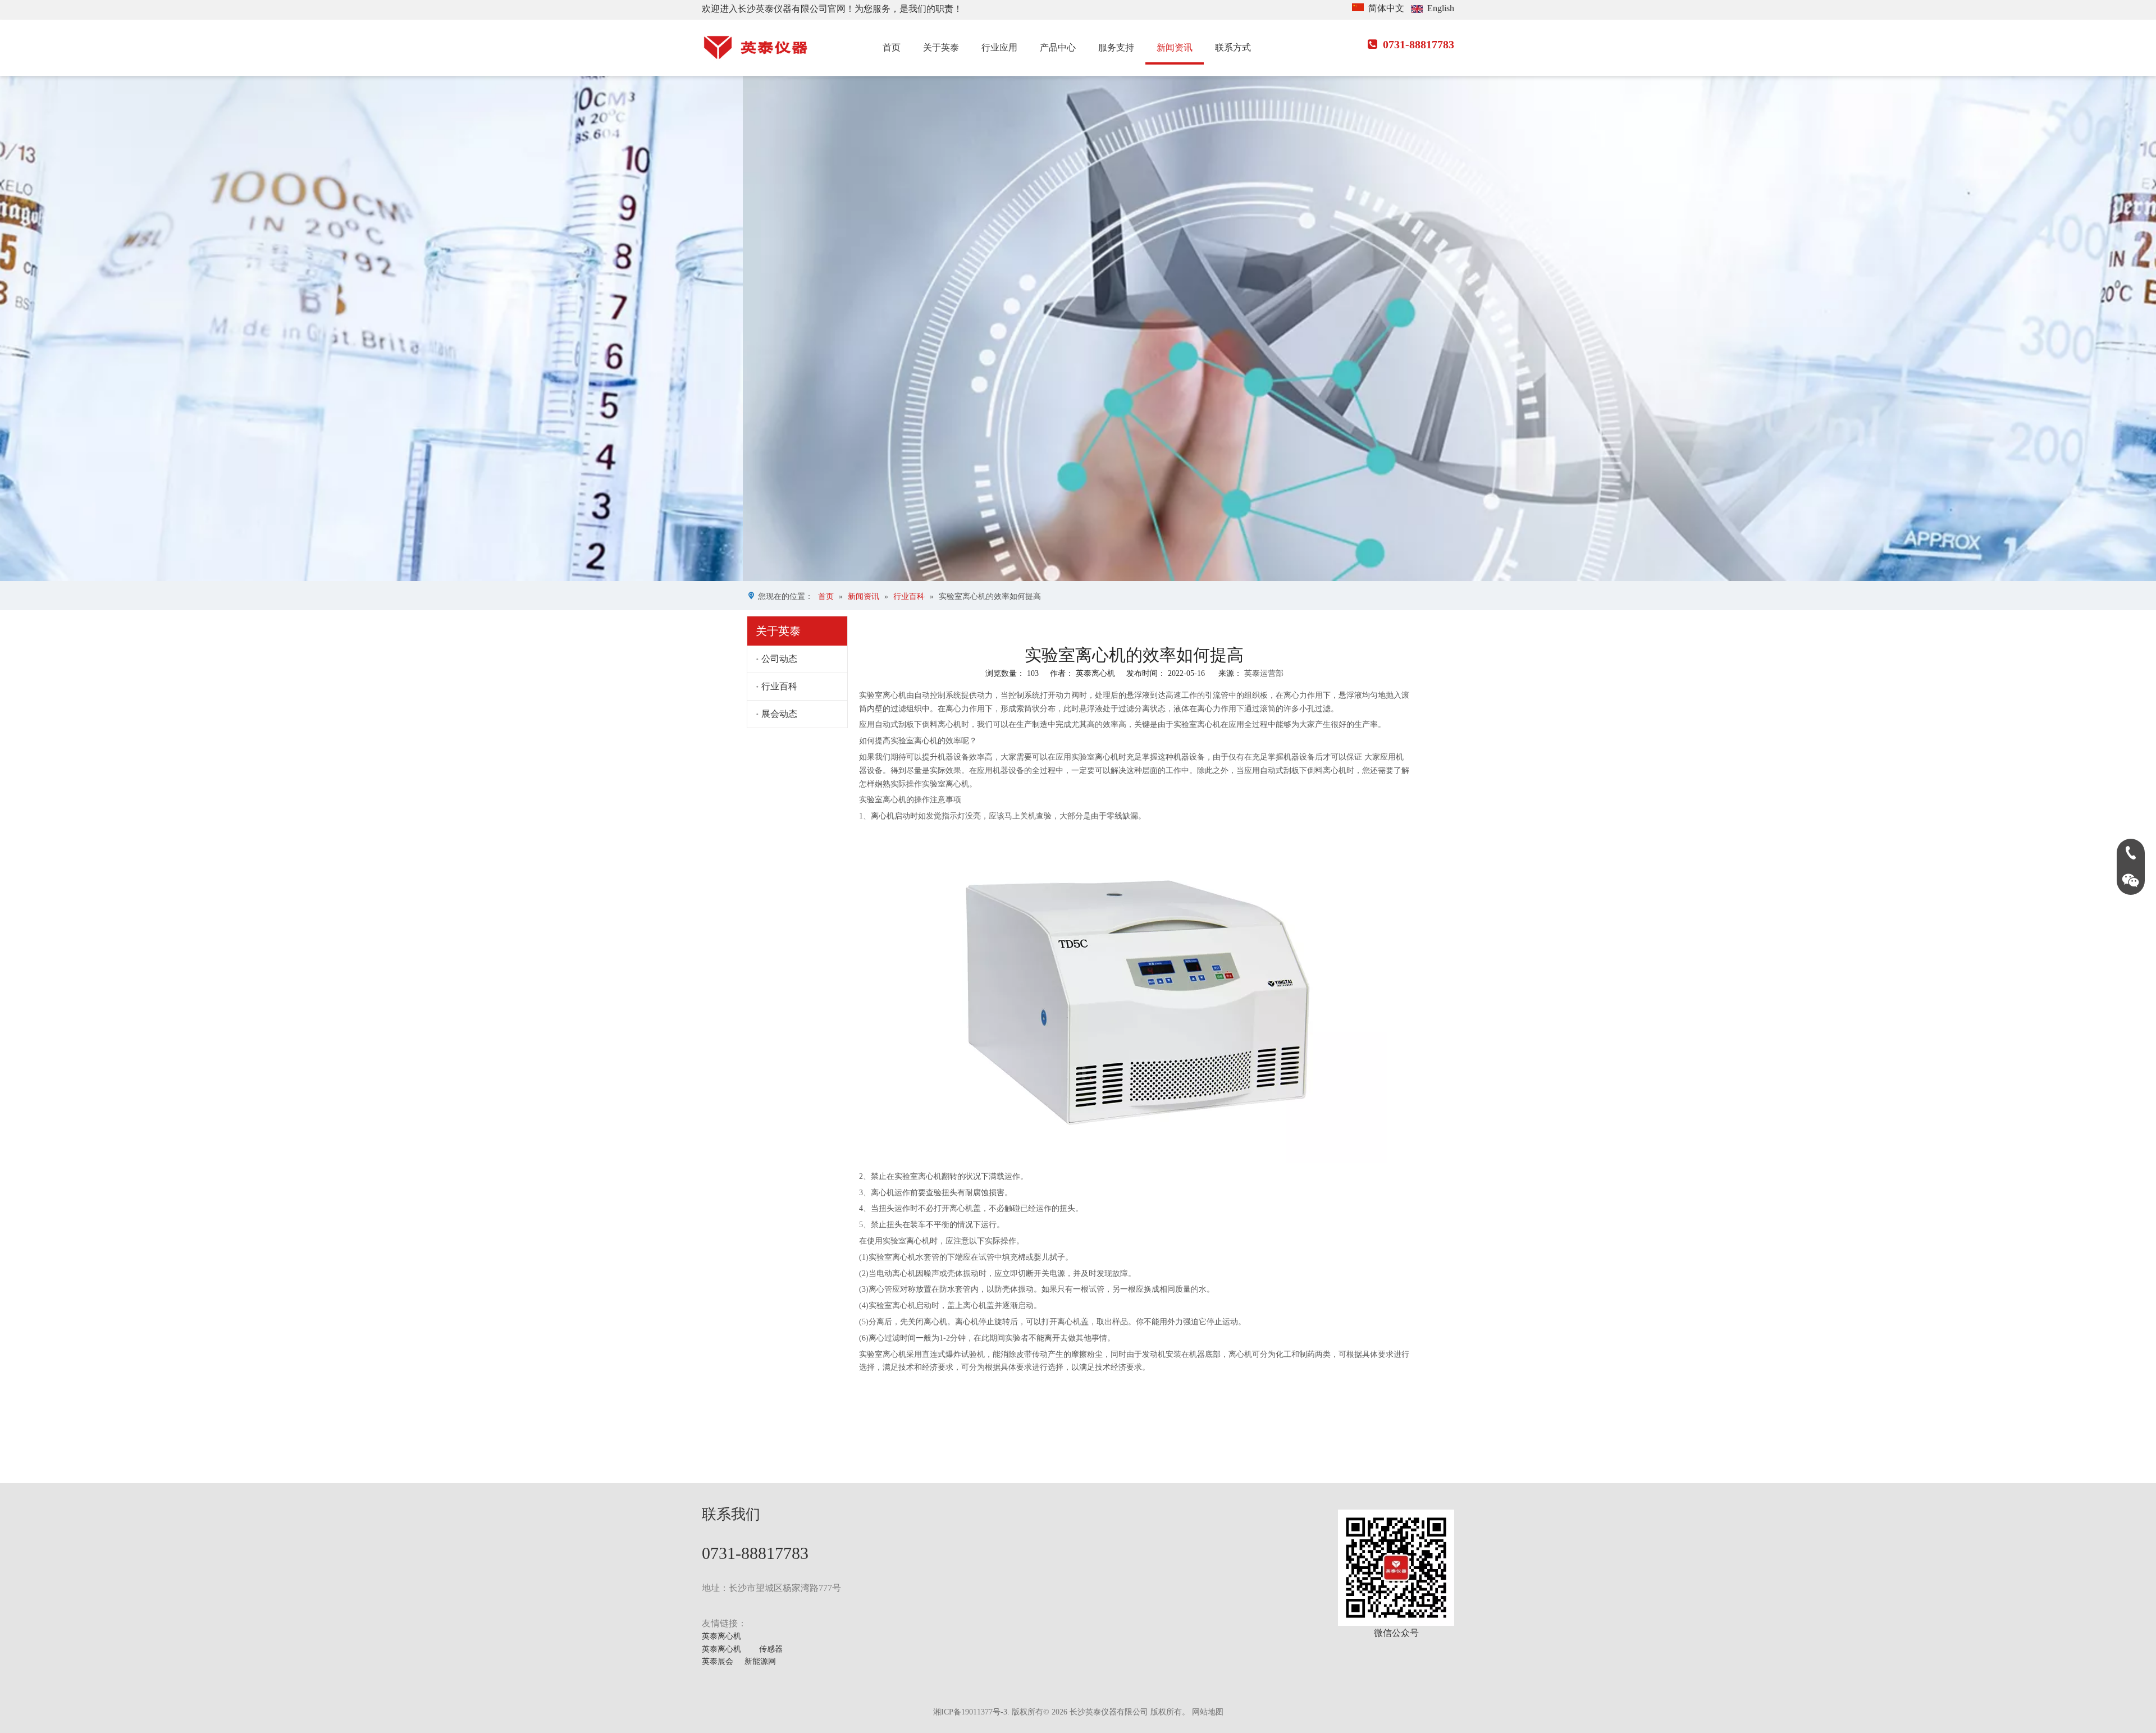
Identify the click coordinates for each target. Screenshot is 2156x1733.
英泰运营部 (1264, 673)
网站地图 (1208, 1712)
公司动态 (779, 659)
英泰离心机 (721, 1636)
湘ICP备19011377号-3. (971, 1712)
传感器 (771, 1649)
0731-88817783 (1411, 44)
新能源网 (760, 1661)
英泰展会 (718, 1661)
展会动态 (779, 714)
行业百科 (779, 686)
